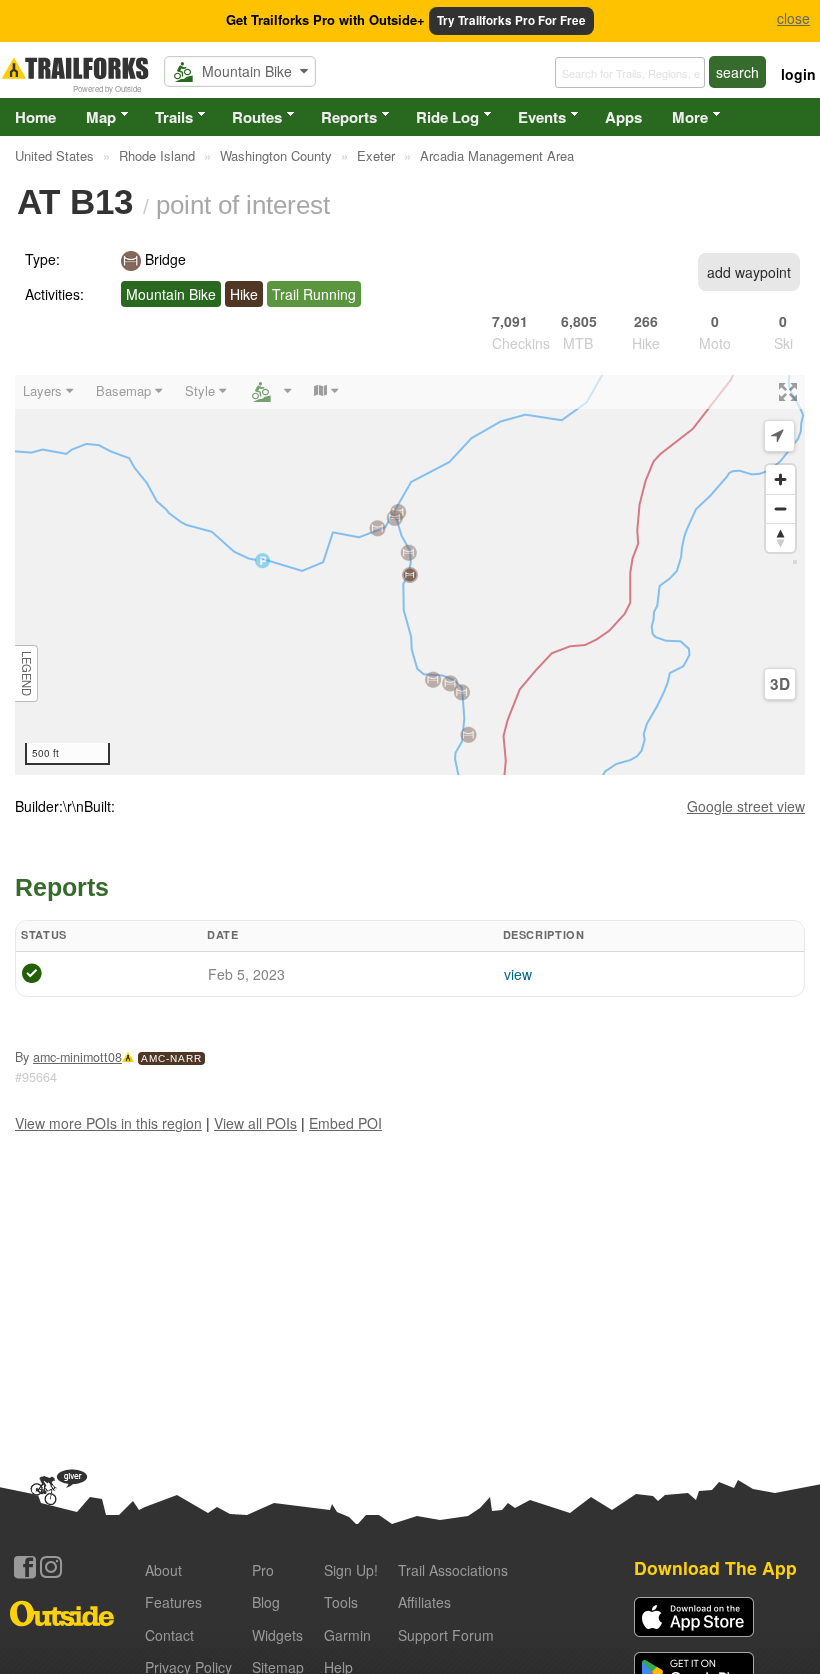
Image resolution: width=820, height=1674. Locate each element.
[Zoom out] (780, 508)
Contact (169, 1635)
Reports (349, 117)
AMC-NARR (171, 1058)
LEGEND (27, 673)
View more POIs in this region (108, 1123)
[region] (410, 575)
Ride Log (447, 117)
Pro (263, 1570)
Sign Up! (351, 1570)
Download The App (715, 1567)
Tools (341, 1602)
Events (542, 117)
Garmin (347, 1635)
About (163, 1570)
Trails (174, 117)
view (518, 974)
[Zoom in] (780, 479)
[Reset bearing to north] (780, 537)
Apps (623, 117)
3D (780, 684)
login (798, 74)
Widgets (277, 1635)
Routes (257, 117)
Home (35, 117)
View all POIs (255, 1123)
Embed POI (345, 1123)
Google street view (746, 806)
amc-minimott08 (77, 1057)
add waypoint (749, 272)
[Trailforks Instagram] (51, 1567)
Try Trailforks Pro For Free (511, 20)
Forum (446, 1635)
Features (173, 1602)
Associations (453, 1570)
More (690, 117)
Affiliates (424, 1602)
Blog (266, 1602)
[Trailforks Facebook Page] (25, 1567)
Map (101, 117)
